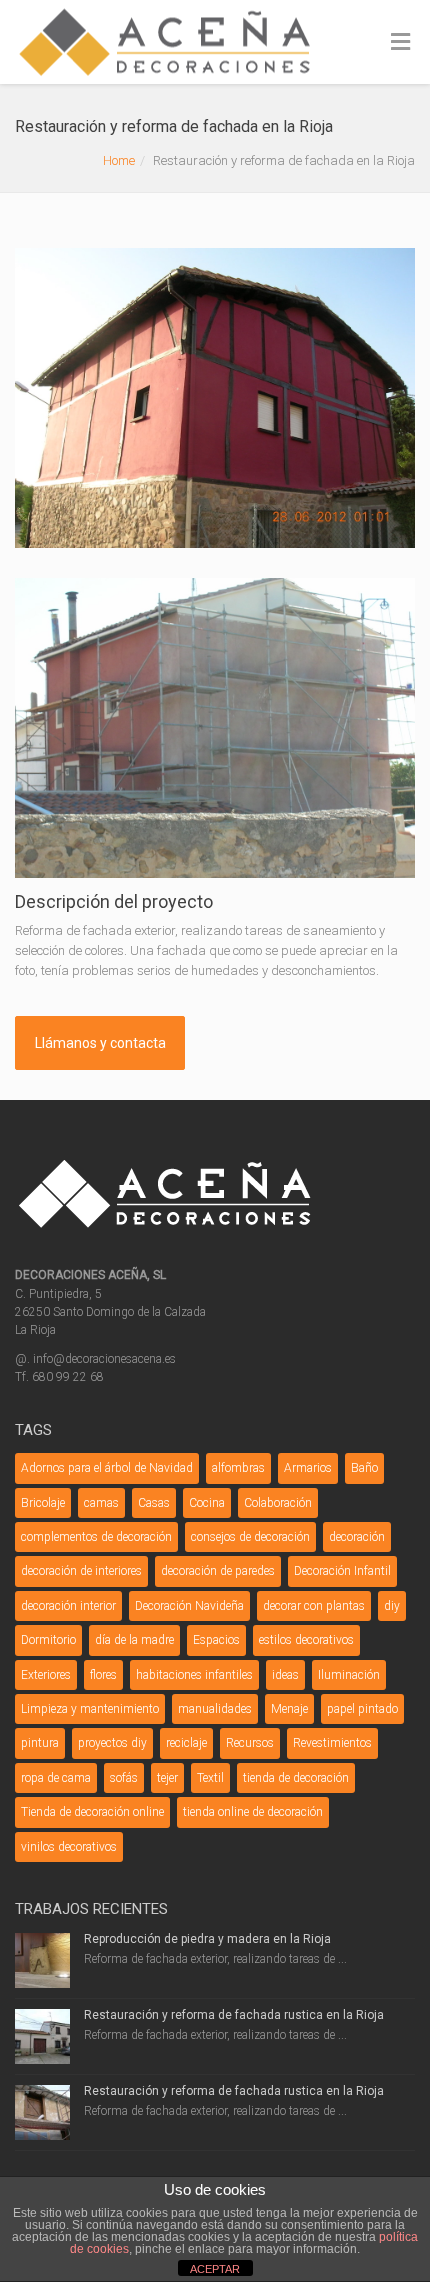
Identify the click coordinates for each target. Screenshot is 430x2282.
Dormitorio (48, 1640)
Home (119, 160)
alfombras (238, 1468)
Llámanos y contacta (100, 1043)
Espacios (216, 1640)
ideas (285, 1675)
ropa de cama (56, 1778)
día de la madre (134, 1640)
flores (103, 1675)
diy (392, 1606)
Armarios (308, 1468)
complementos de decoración (96, 1537)
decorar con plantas (314, 1606)
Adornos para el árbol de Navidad (107, 1468)
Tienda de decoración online (92, 1812)
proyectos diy (112, 1743)
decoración (357, 1537)
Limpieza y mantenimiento (90, 1709)
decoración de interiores (81, 1571)
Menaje (289, 1709)
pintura (40, 1743)
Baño (364, 1468)
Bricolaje (43, 1503)
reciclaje (186, 1743)
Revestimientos (332, 1743)
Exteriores (46, 1675)
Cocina (207, 1503)
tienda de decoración (296, 1778)
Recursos (250, 1743)
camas (101, 1503)
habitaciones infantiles (194, 1675)
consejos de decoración (250, 1537)
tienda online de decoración (253, 1812)
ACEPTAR (215, 2269)
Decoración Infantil (342, 1571)
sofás (124, 1778)
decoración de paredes (218, 1571)
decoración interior (68, 1606)
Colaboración (278, 1503)
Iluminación (349, 1675)
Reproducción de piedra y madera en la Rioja (207, 1939)
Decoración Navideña (189, 1606)
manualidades (215, 1709)
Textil (210, 1778)
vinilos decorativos (69, 1847)
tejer (167, 1778)
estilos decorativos (306, 1640)
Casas (154, 1503)
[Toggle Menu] (400, 43)
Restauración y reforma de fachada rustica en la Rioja (234, 2015)
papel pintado (362, 1709)
